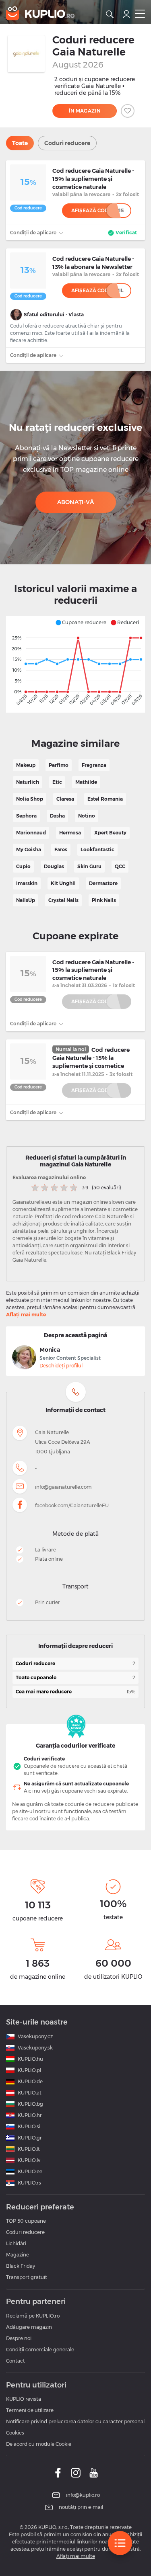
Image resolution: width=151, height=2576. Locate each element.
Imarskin (27, 883)
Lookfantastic (97, 849)
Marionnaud (31, 833)
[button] (81, 623)
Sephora (26, 816)
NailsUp (26, 900)
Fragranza (94, 765)
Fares (61, 849)
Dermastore (103, 883)
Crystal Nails (63, 900)
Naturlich (28, 782)
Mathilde (86, 782)
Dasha (57, 816)
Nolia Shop (30, 799)
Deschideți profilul (61, 1366)
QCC (120, 866)
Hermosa (70, 833)
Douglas (54, 866)
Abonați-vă (76, 502)
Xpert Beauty (110, 833)
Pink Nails (104, 900)
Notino (87, 816)
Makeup (26, 765)
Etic (57, 782)
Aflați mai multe (26, 1315)
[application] (75, 664)
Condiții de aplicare (34, 233)
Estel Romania (105, 799)
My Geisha (29, 849)
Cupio (23, 866)
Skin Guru (89, 866)
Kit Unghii (63, 883)
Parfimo (59, 765)
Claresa (65, 799)
